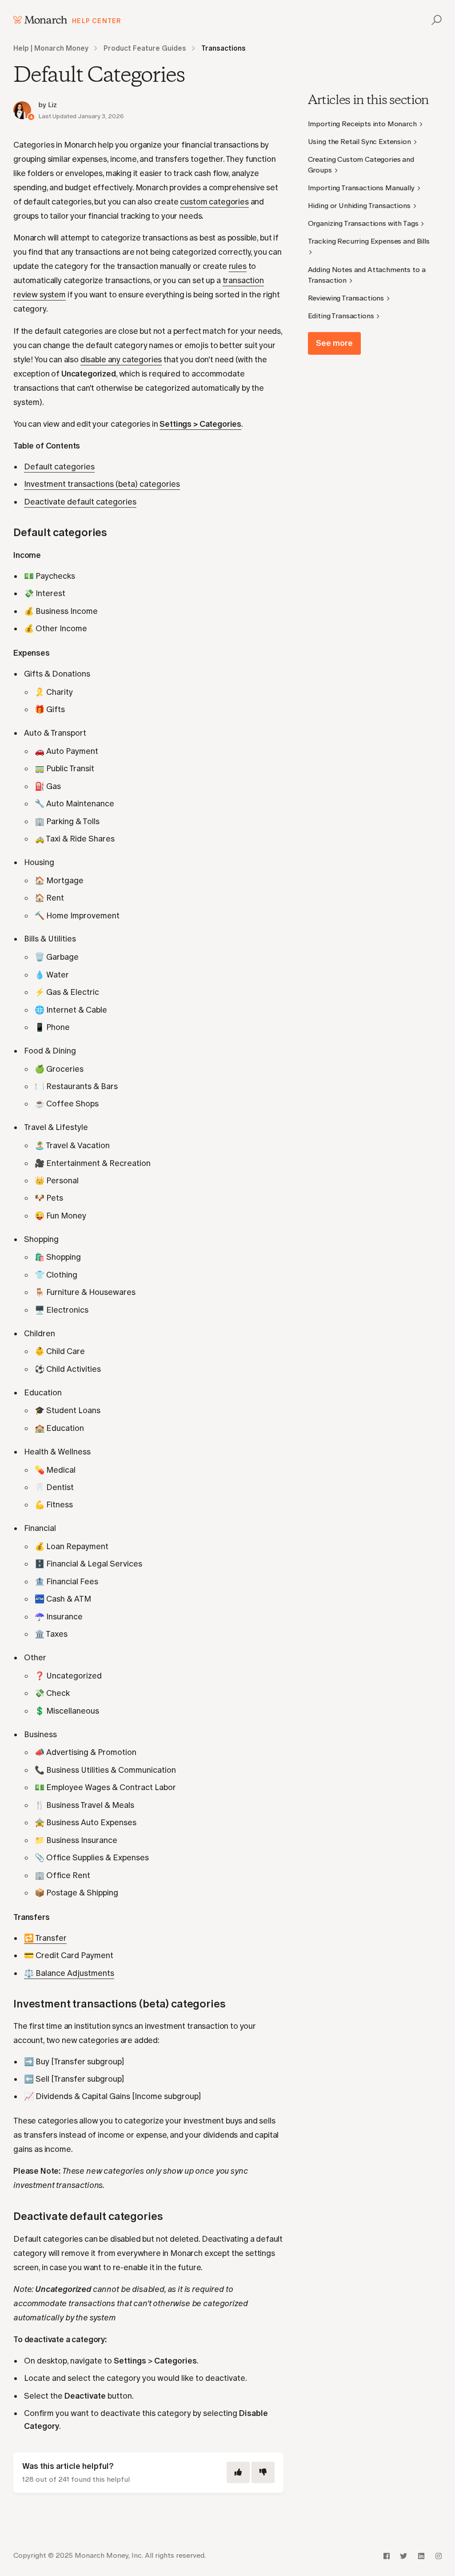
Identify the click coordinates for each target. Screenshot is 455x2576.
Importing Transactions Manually (361, 188)
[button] (435, 20)
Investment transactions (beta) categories (102, 484)
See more (334, 343)
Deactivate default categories (80, 502)
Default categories (59, 467)
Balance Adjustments (69, 1973)
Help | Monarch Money (51, 48)
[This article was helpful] (238, 2472)
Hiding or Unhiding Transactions (359, 206)
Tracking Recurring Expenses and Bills (369, 241)
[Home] (40, 20)
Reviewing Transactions (346, 298)
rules (238, 266)
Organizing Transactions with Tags (363, 223)
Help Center (97, 21)
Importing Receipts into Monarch (362, 124)
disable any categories (121, 360)
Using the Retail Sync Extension (359, 142)
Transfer (45, 1938)
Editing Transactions (341, 316)
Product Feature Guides (145, 48)
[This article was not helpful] (263, 2472)
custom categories (214, 202)
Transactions (224, 48)
